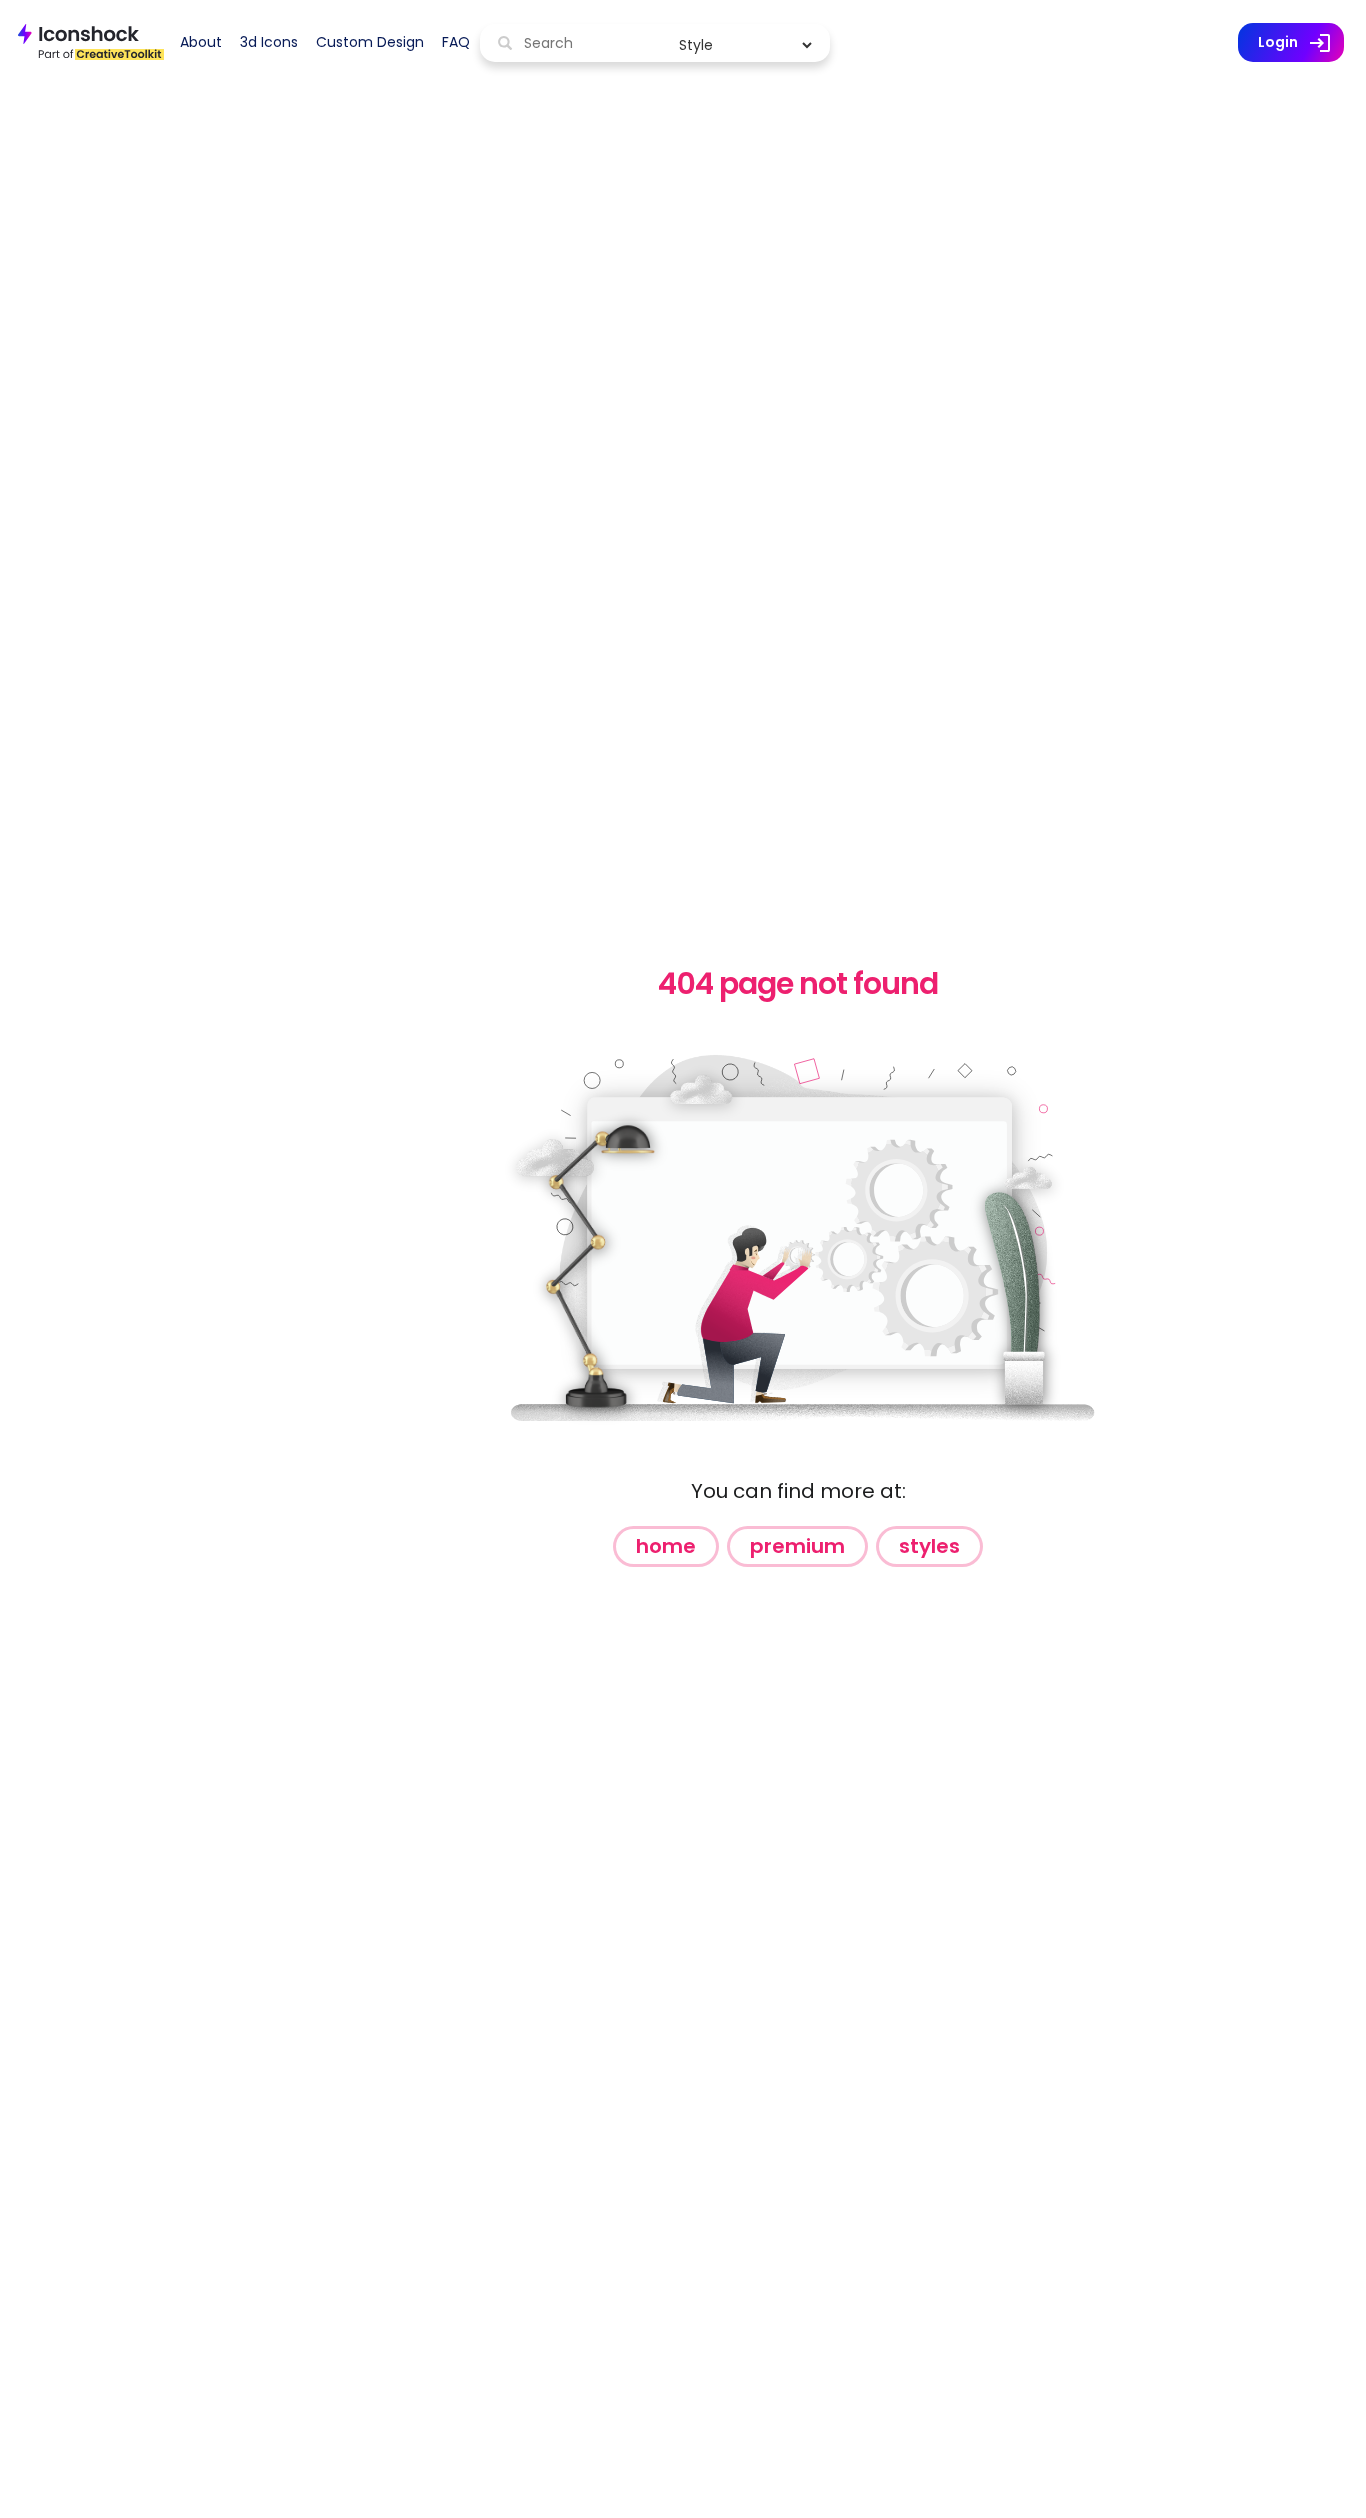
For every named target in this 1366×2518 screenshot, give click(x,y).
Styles (929, 1546)
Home (666, 1546)
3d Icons (269, 42)
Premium (797, 1546)
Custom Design (370, 42)
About (201, 42)
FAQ (456, 42)
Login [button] (1301, 43)
